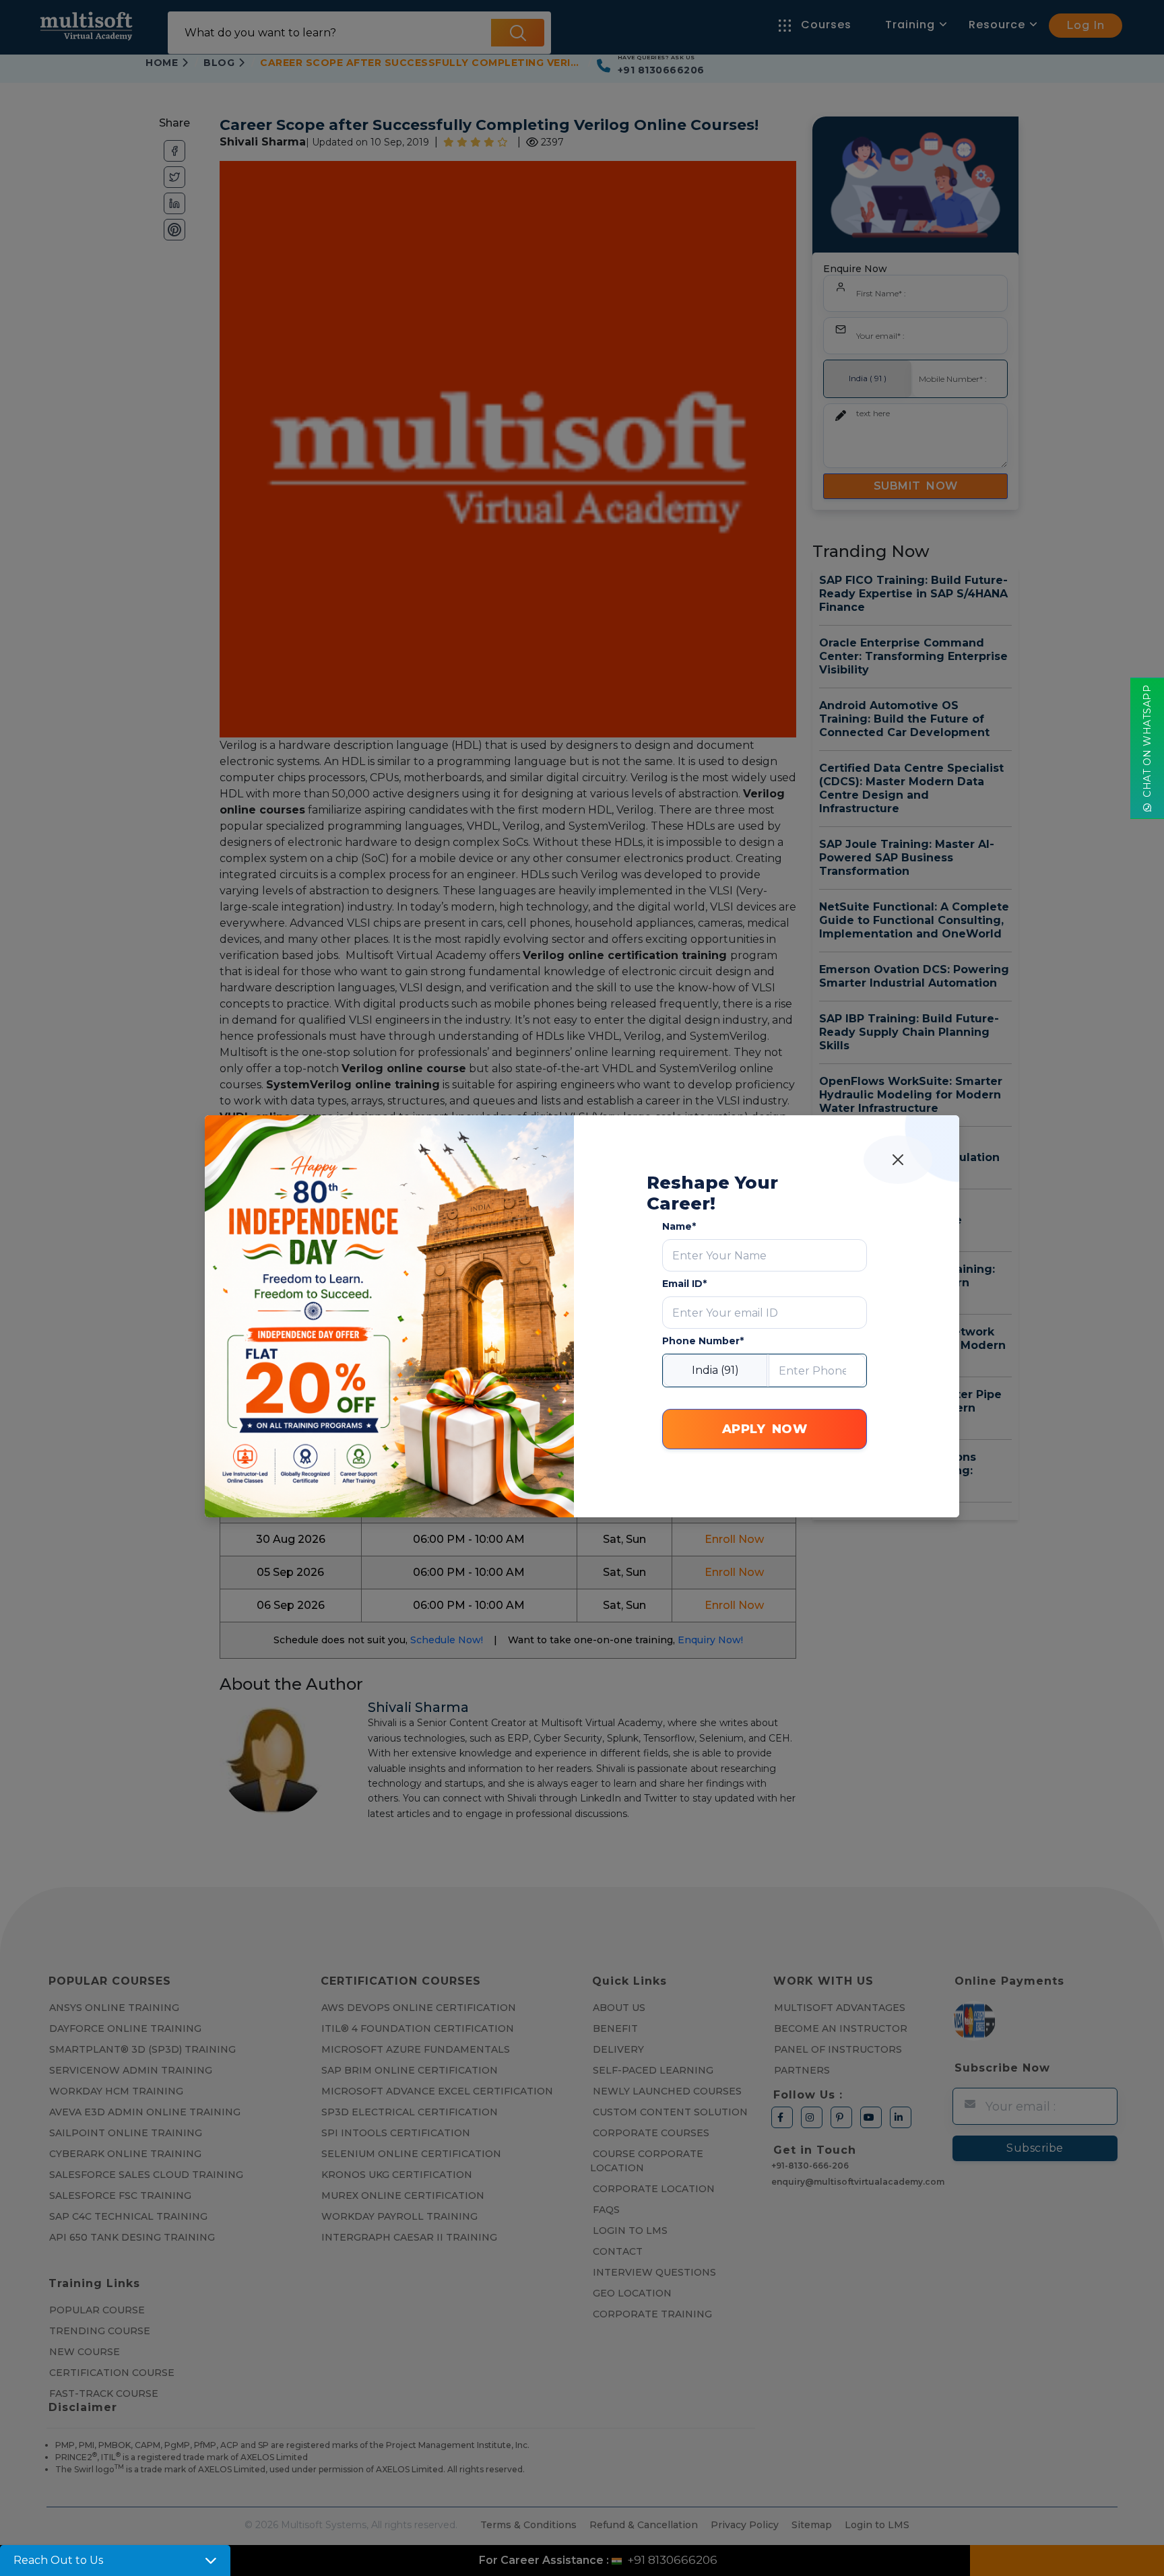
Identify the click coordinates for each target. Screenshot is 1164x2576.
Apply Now (765, 1429)
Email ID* (684, 1284)
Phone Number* (703, 1341)
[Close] (898, 1160)
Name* (679, 1226)
